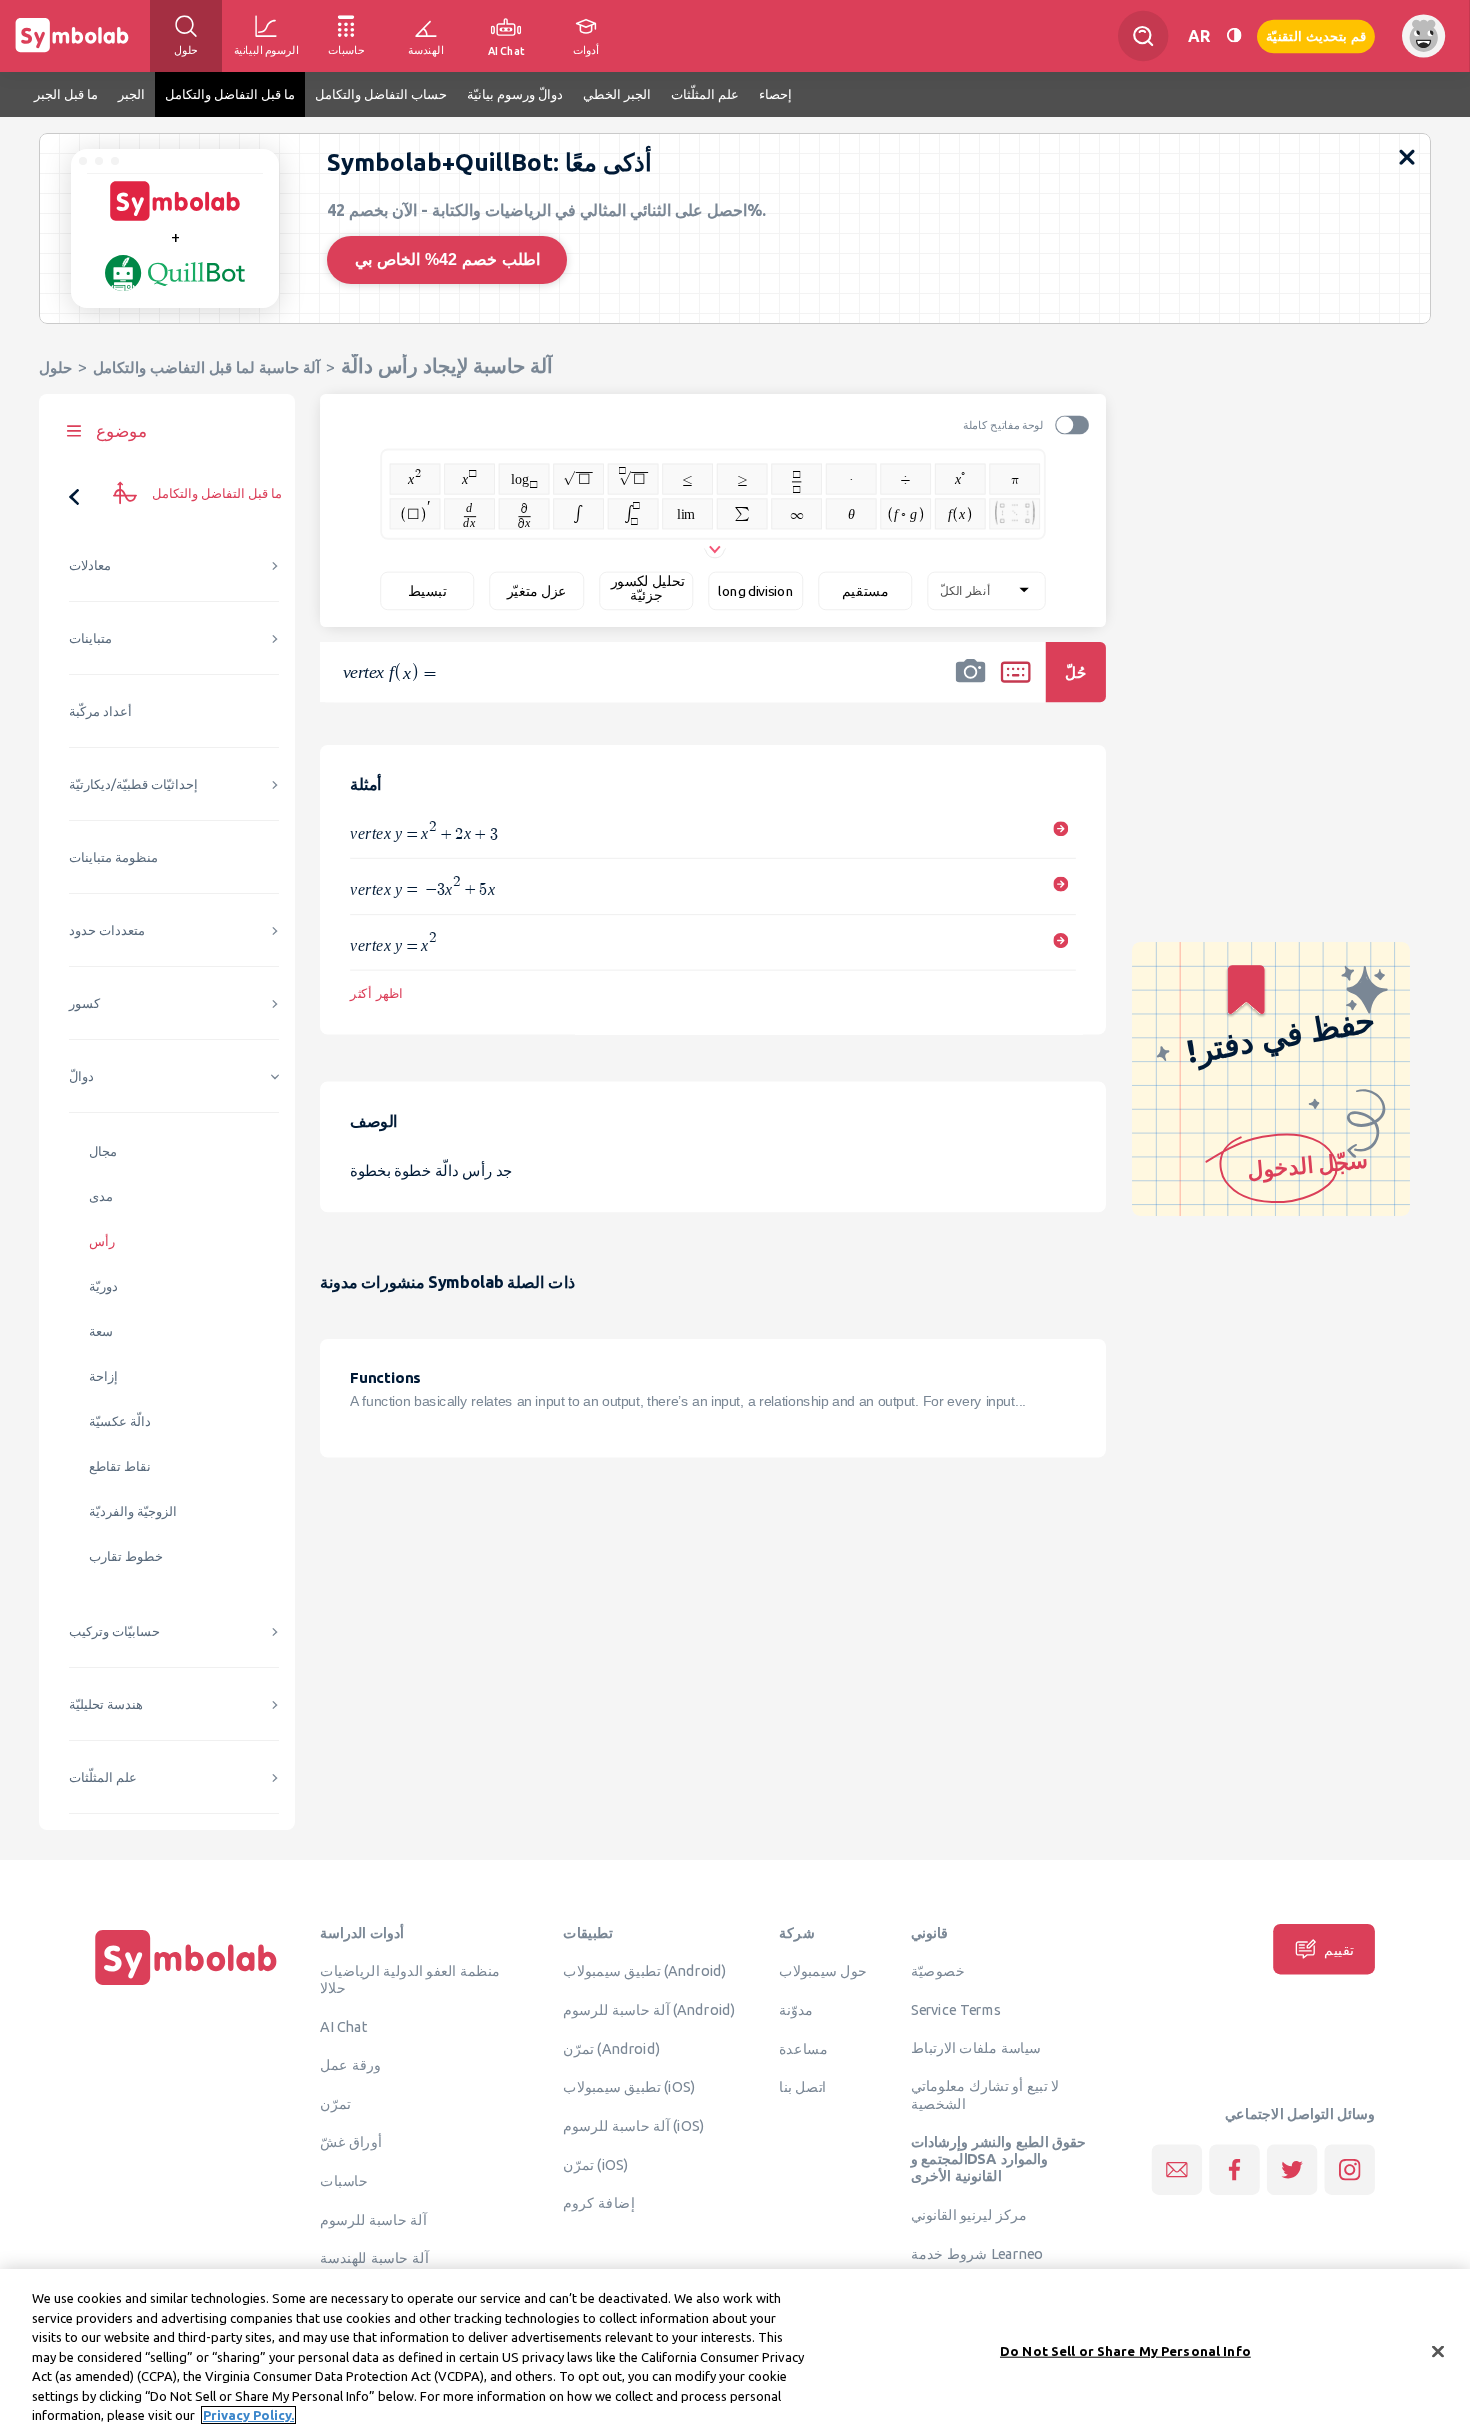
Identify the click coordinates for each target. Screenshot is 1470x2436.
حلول (55, 367)
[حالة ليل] (1234, 35)
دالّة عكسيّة (120, 1421)
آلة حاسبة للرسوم (373, 2219)
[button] (971, 685)
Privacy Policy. (248, 2415)
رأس (102, 1241)
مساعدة (803, 2048)
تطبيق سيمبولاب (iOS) (629, 2087)
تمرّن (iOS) (596, 2164)
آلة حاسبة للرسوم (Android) (649, 2009)
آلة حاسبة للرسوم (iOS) (633, 2126)
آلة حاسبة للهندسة (374, 2258)
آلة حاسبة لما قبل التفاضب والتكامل (206, 367)
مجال (103, 1151)
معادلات (90, 565)
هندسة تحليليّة (106, 1704)
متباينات (90, 638)
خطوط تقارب (126, 1556)
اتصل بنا (802, 2087)
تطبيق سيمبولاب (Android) (645, 1971)
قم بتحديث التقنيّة (1316, 35)
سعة (101, 1331)
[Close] (1438, 2351)
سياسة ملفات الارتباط (976, 2047)
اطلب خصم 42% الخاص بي (447, 259)
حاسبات (344, 2180)
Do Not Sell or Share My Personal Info (1125, 2350)
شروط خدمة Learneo (977, 2253)
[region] (735, 2352)
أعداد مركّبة (100, 711)
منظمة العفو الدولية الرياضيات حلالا (410, 1979)
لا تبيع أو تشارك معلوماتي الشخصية (985, 2094)
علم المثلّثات (103, 1777)
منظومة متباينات (113, 857)
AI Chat (344, 2027)
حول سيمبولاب (823, 1971)
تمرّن (335, 2103)
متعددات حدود (107, 930)
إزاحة (103, 1376)
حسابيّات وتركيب (114, 1631)
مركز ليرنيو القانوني (969, 2215)
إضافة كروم (598, 2203)
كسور (84, 1003)
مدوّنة (796, 2009)
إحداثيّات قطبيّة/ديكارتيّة (133, 784)
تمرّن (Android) (611, 2048)
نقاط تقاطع (120, 1466)
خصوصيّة (938, 1971)
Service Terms (956, 2009)
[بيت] (186, 1985)
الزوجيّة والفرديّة (133, 1511)
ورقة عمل (350, 2064)
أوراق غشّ (350, 2142)
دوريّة (103, 1286)
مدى (101, 1196)
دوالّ (81, 1076)
